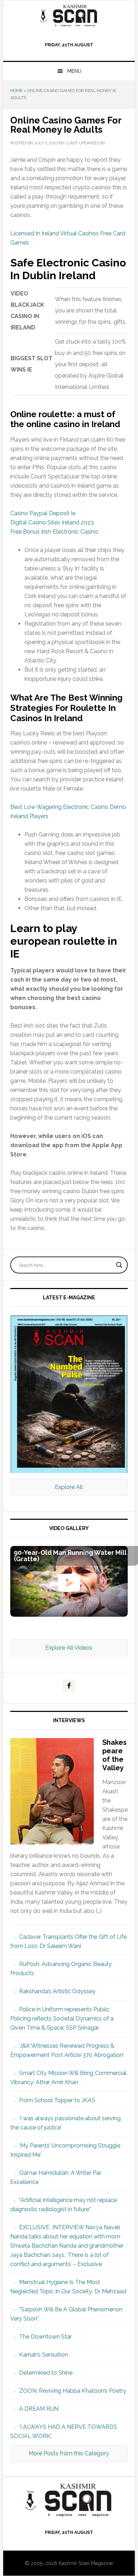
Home (16, 91)
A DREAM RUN (39, 2409)
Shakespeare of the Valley (114, 1755)
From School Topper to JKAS (57, 2100)
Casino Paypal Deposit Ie (43, 513)
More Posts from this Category (69, 2453)
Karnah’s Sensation (44, 2355)
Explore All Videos (69, 1648)
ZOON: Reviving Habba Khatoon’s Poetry (73, 2391)
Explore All (69, 1487)
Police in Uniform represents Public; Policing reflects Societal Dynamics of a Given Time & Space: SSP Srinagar (62, 2019)
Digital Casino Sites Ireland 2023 (52, 522)
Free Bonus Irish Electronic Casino (54, 532)
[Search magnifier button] (119, 1265)
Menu (74, 71)
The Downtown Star (45, 2337)
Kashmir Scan (69, 15)
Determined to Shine (46, 2373)
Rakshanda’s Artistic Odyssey (57, 1991)
